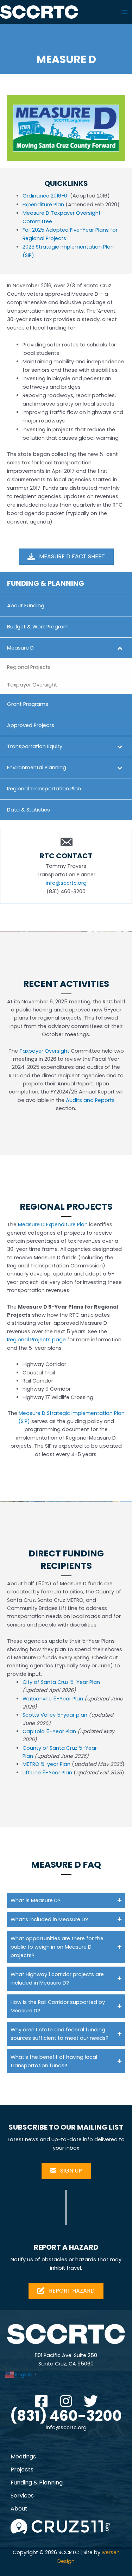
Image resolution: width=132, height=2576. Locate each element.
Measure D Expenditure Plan (53, 1224)
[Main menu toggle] (125, 12)
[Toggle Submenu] (120, 648)
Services (22, 2496)
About (19, 2509)
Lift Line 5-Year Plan (48, 1773)
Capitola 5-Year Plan (49, 1731)
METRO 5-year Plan (46, 1764)
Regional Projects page (36, 1340)
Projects (22, 2470)
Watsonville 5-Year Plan (53, 1699)
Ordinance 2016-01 (46, 196)
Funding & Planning (37, 2483)
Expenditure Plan (43, 205)
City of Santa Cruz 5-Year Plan (61, 1682)
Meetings (23, 2456)
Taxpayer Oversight (44, 1051)
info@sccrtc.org (66, 883)
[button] (66, 1900)
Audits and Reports (90, 1100)
